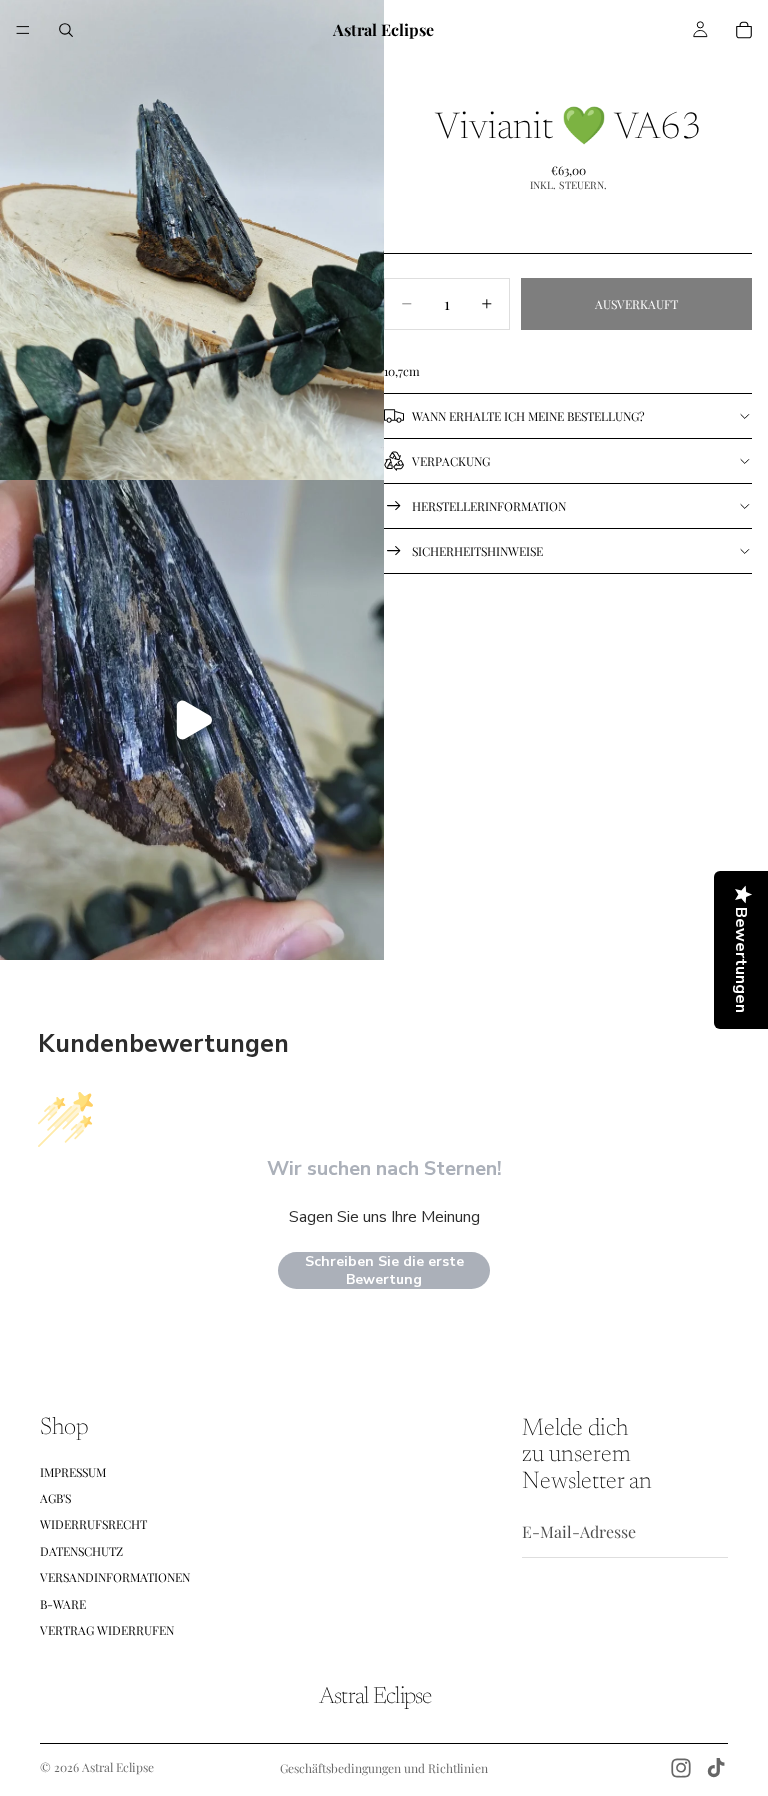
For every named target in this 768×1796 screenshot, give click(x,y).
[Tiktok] (716, 1768)
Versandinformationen (115, 1577)
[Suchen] (66, 30)
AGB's (55, 1498)
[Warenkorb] (744, 30)
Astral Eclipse (118, 1767)
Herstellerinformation (489, 506)
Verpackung (451, 461)
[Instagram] (681, 1768)
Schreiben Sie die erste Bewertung (384, 1270)
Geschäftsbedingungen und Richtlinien (384, 1768)
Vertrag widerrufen (107, 1630)
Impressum (73, 1472)
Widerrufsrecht (93, 1524)
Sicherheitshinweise (477, 551)
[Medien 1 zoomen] (192, 240)
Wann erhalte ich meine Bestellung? (528, 416)
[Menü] (23, 30)
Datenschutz (81, 1551)
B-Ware (63, 1604)
